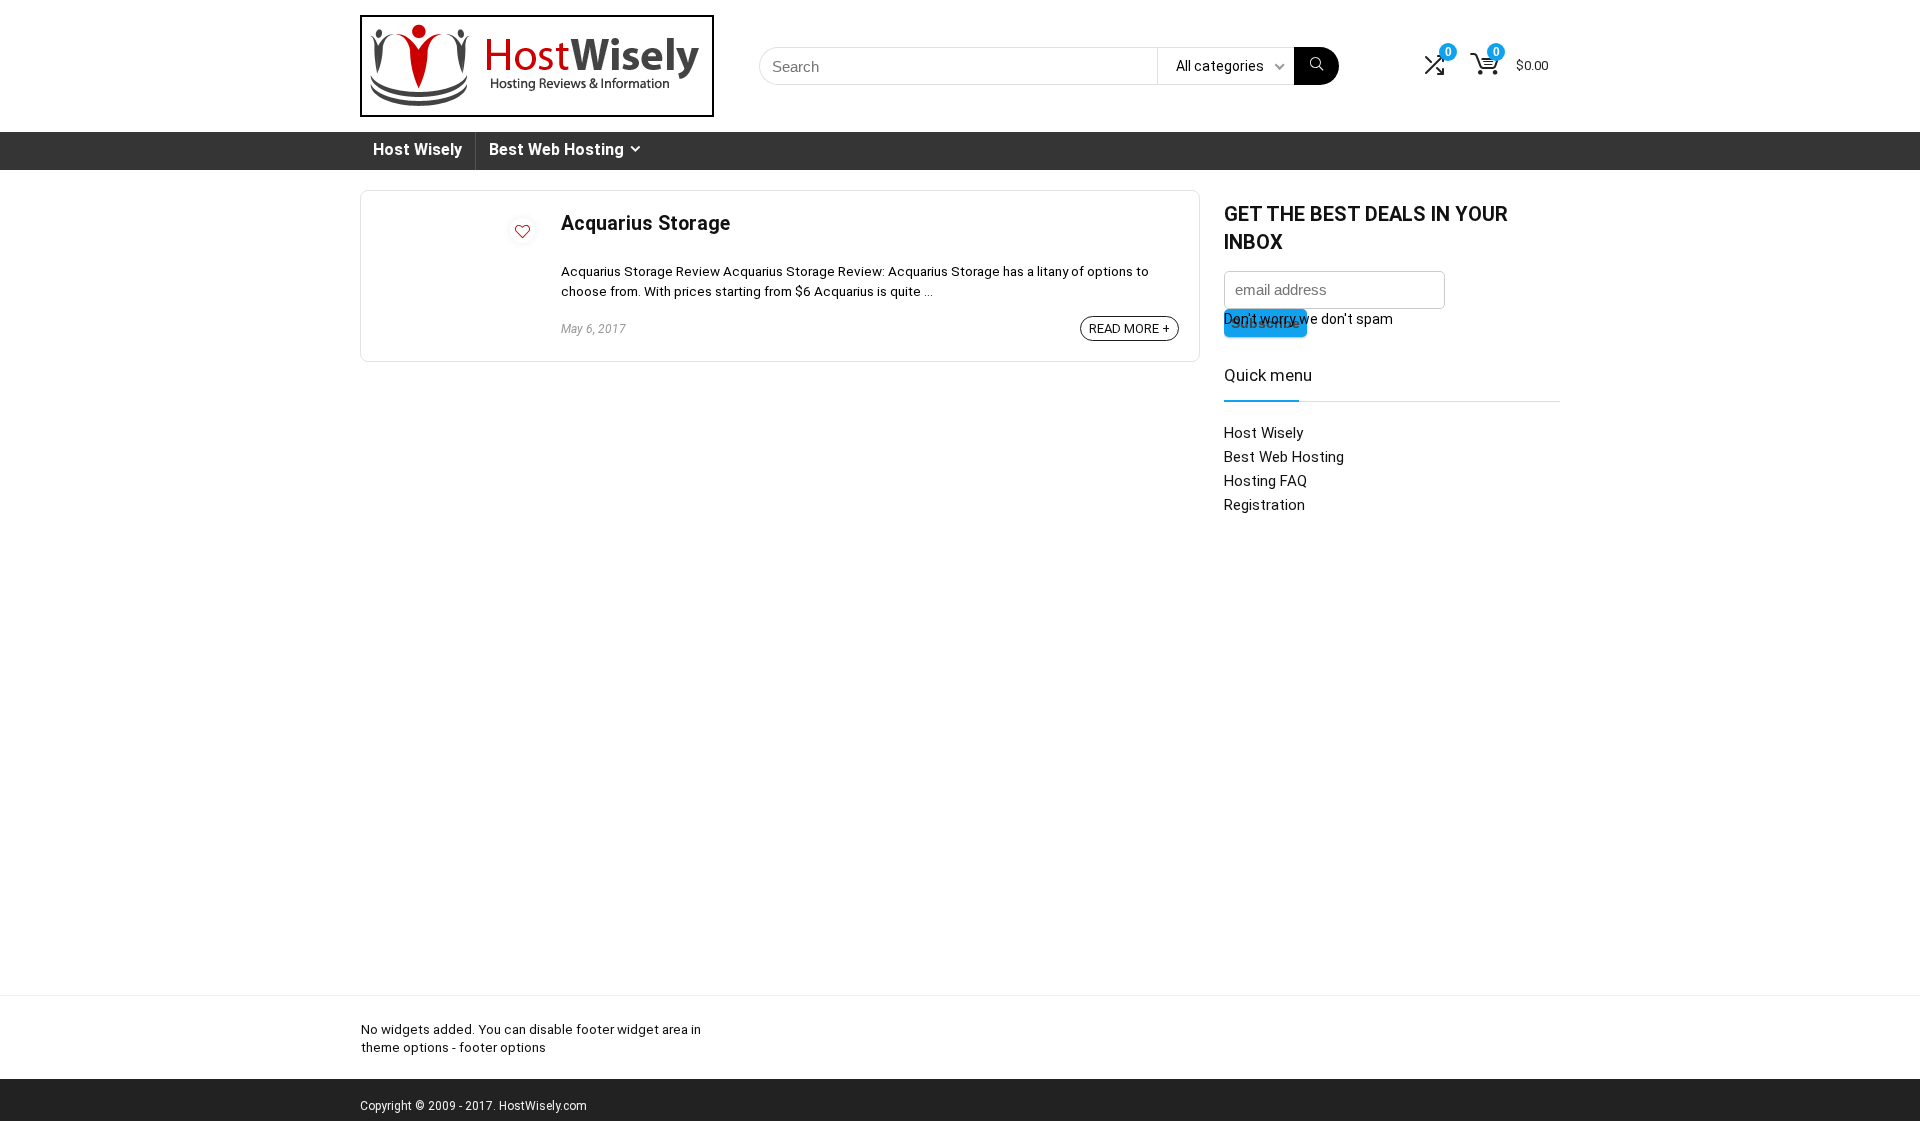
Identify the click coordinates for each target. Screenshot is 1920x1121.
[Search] (1316, 66)
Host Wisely (417, 149)
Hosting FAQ (1265, 481)
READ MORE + (1129, 328)
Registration (1264, 505)
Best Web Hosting (556, 149)
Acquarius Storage (645, 223)
